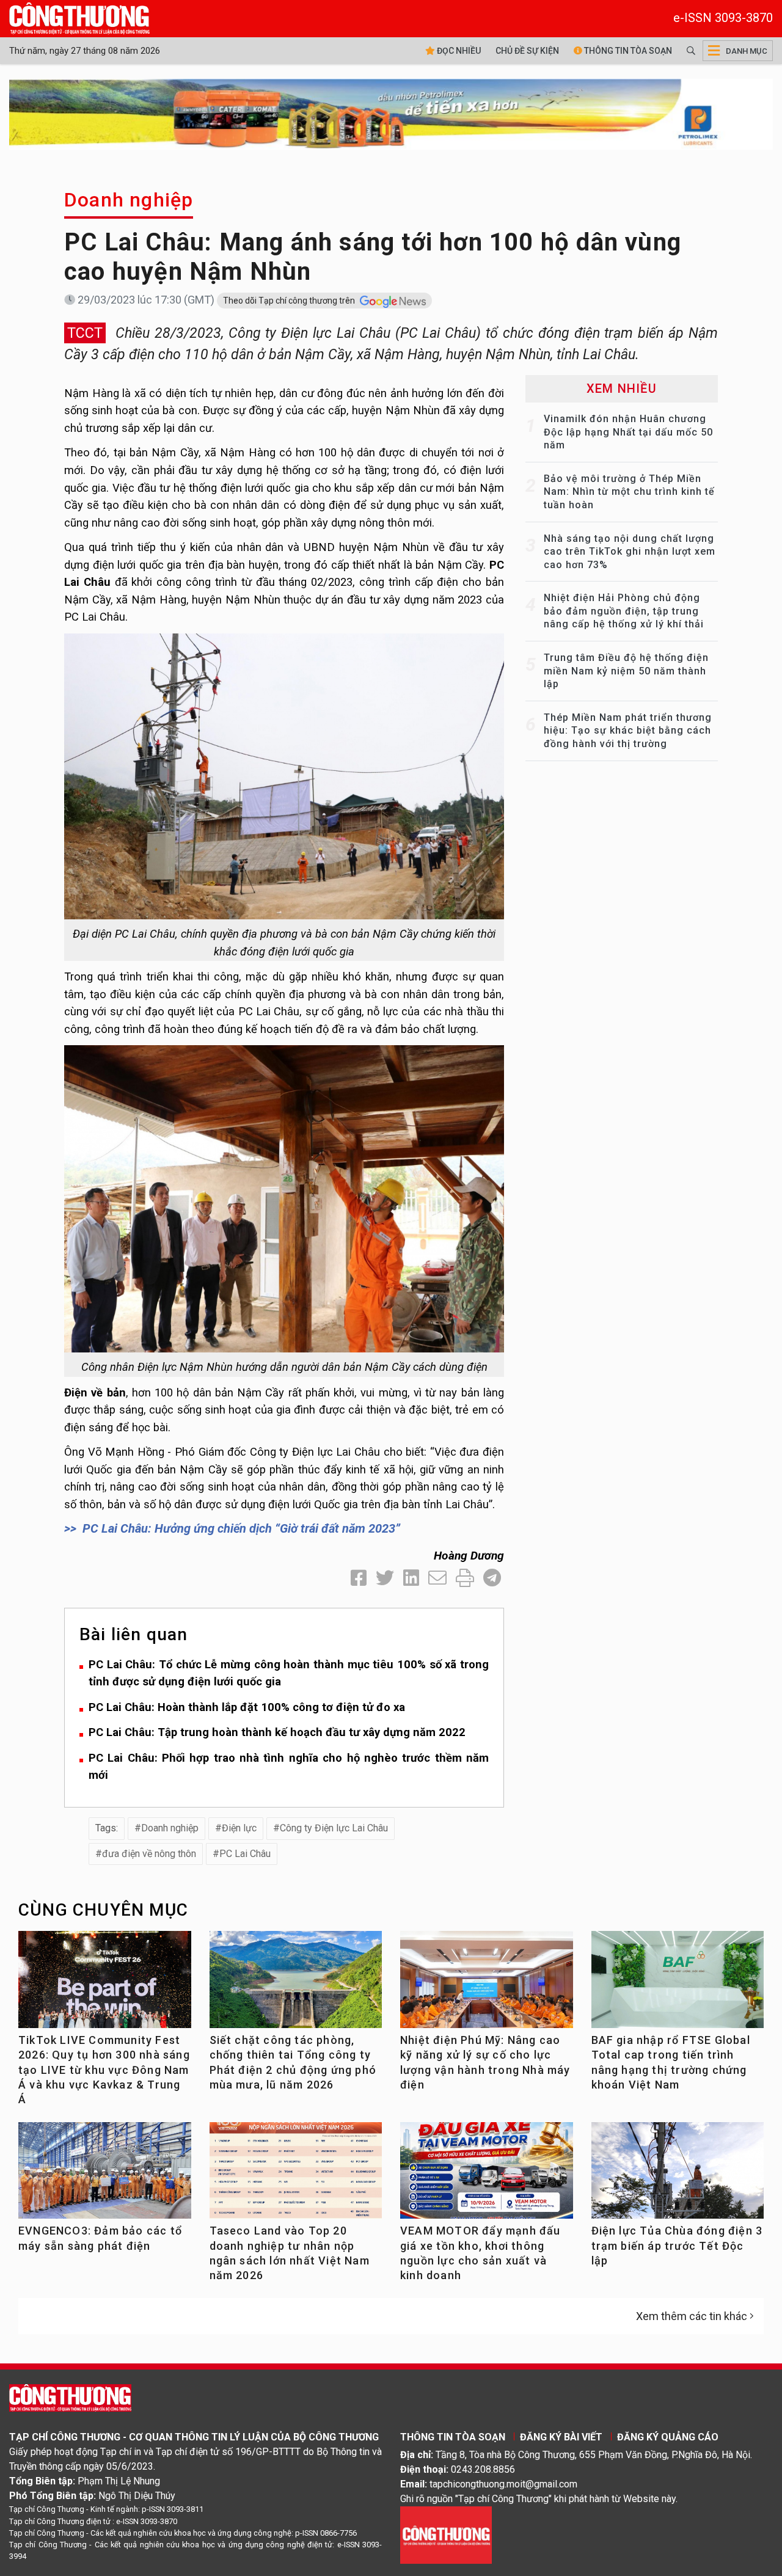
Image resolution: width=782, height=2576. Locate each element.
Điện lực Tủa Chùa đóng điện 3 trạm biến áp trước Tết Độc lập (677, 2246)
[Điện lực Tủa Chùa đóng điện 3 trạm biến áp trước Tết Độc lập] (678, 2176)
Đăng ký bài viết (561, 2437)
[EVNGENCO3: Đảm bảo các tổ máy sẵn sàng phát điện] (105, 2176)
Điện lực (239, 1828)
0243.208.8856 (483, 2469)
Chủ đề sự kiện (527, 51)
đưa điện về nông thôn (149, 1854)
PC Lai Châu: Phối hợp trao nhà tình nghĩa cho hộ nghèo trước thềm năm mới (289, 1767)
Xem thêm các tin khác (692, 2316)
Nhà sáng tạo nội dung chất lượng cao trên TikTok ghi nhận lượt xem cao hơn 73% (630, 552)
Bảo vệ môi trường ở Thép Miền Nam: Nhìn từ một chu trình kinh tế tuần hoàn (629, 492)
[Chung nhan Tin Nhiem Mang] (446, 2535)
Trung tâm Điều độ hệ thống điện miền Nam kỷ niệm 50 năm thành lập (626, 671)
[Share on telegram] (492, 1578)
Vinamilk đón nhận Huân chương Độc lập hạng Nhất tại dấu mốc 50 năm (628, 432)
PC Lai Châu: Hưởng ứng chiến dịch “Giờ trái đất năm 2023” (241, 1528)
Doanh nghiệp (129, 200)
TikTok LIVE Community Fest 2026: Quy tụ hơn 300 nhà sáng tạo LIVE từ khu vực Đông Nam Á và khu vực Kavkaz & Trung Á (104, 2070)
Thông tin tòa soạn (627, 51)
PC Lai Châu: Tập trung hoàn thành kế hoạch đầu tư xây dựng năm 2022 (277, 1732)
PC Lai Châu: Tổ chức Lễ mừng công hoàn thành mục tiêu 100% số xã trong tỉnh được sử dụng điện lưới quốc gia (289, 1673)
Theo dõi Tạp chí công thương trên (290, 301)
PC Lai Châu (245, 1854)
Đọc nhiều (458, 51)
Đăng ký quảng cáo (668, 2437)
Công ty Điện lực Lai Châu (334, 1828)
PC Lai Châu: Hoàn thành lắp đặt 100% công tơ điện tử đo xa (247, 1707)
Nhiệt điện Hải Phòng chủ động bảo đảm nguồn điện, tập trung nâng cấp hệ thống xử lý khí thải (624, 611)
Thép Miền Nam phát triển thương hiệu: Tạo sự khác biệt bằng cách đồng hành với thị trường (628, 731)
